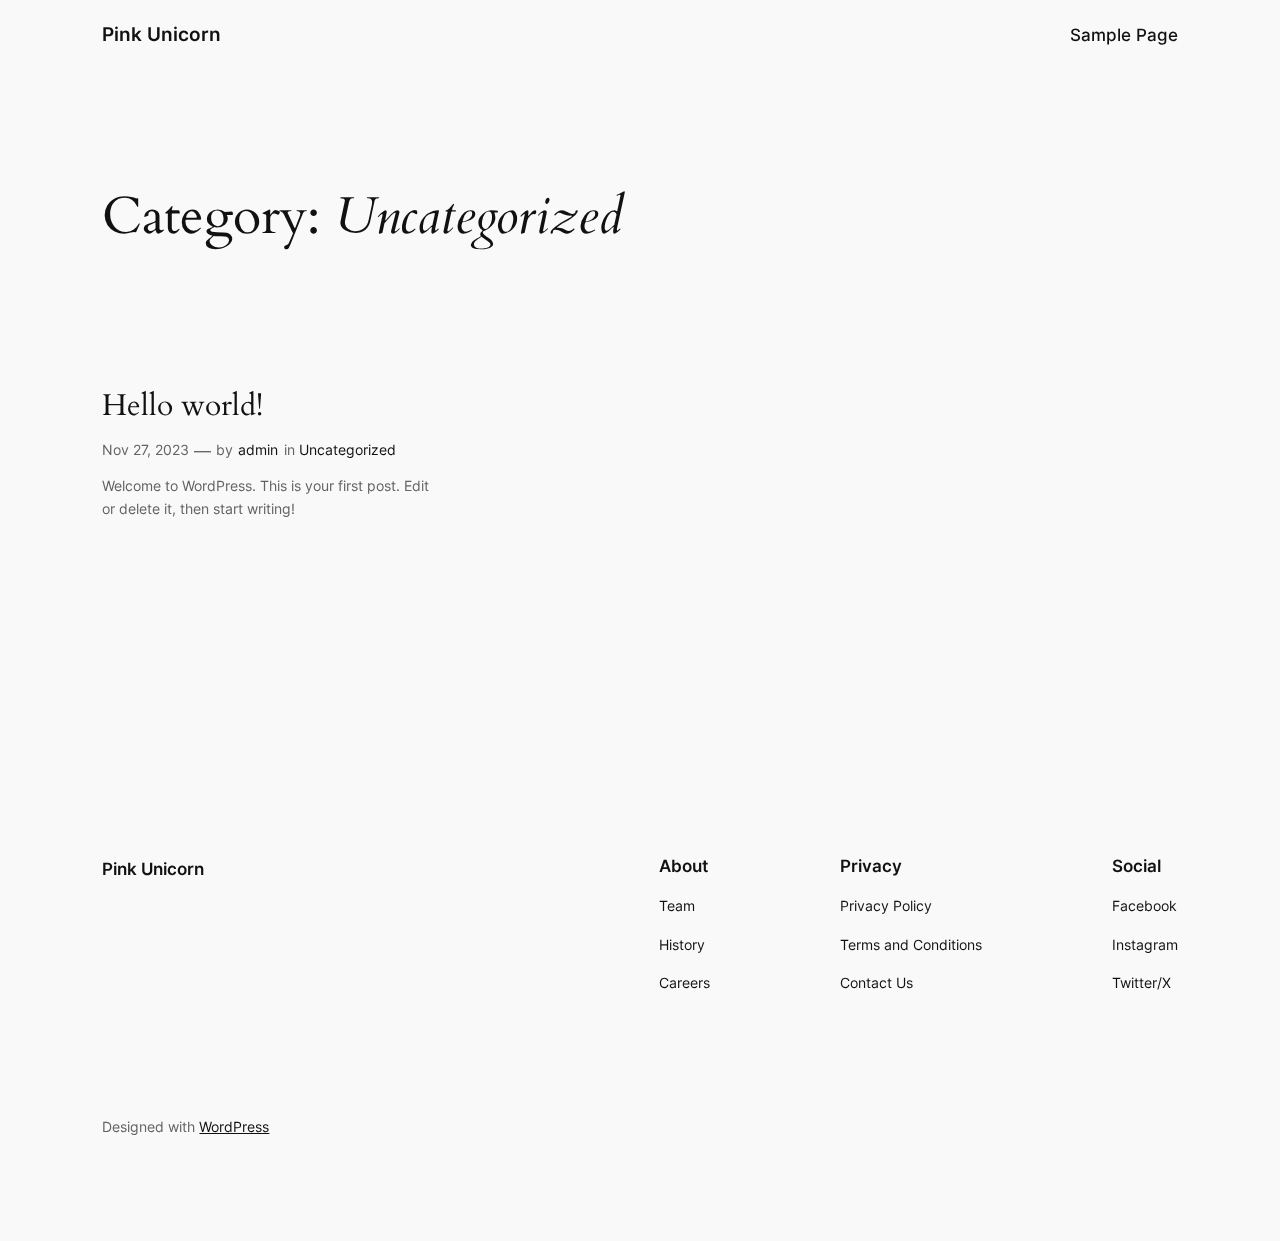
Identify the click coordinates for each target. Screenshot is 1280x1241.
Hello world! (182, 407)
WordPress (234, 1126)
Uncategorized (347, 449)
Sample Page (1124, 35)
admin (258, 449)
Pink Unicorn (161, 34)
